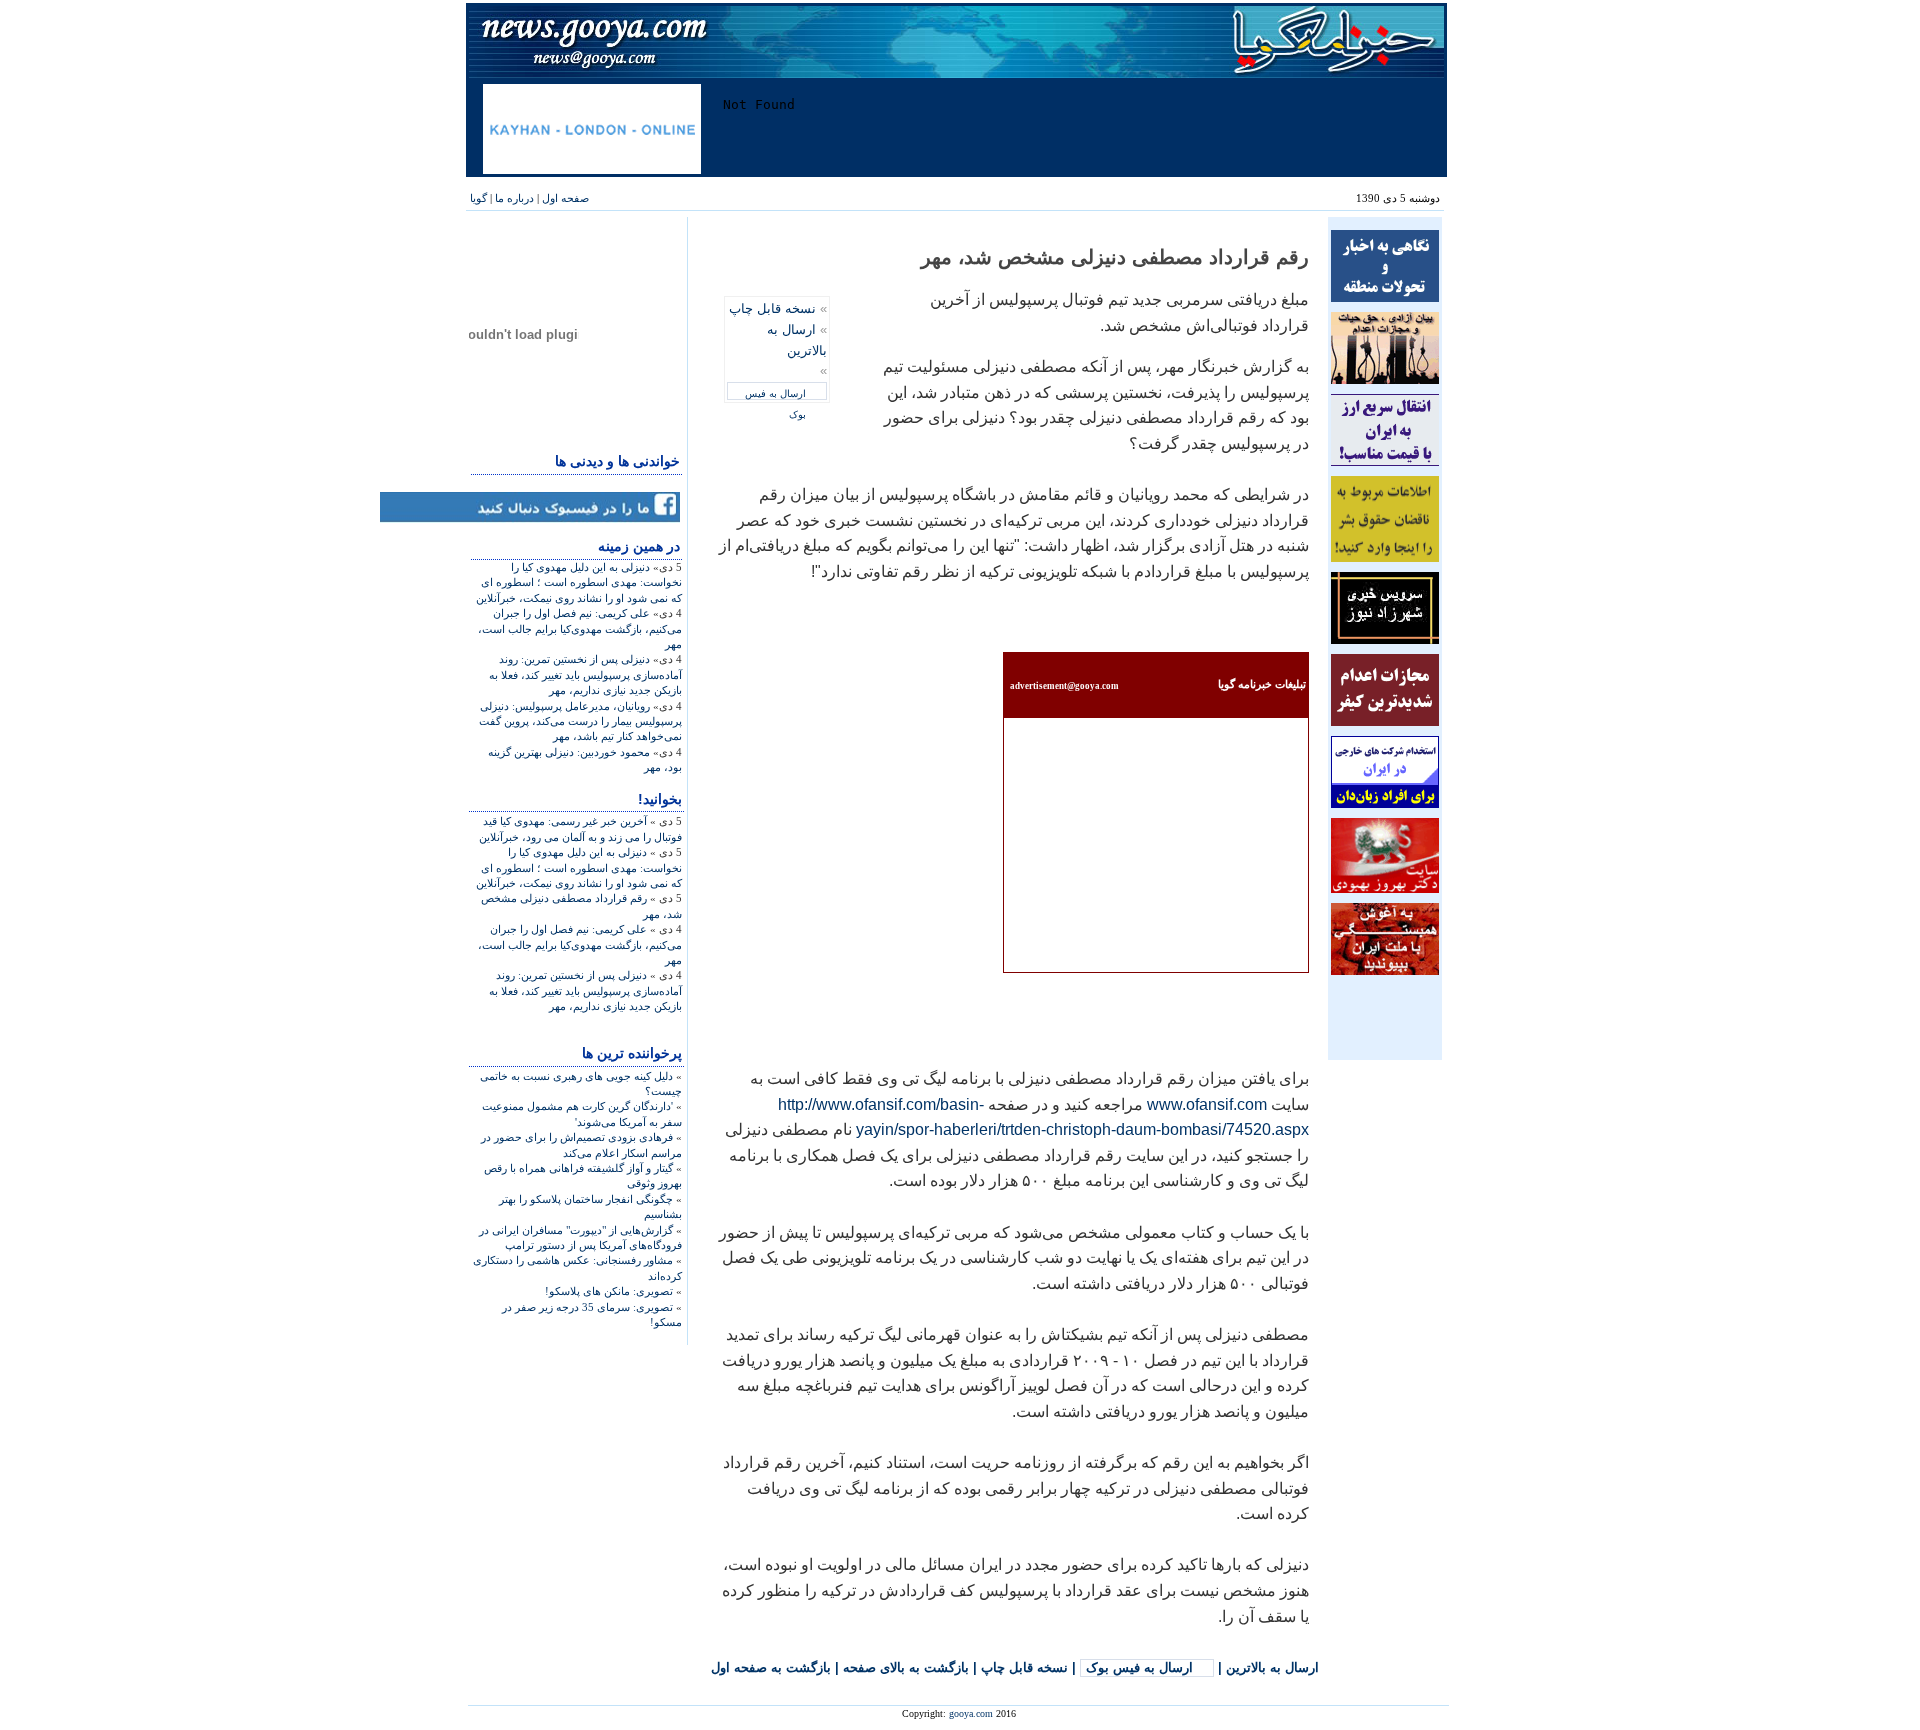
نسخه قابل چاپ (772, 308)
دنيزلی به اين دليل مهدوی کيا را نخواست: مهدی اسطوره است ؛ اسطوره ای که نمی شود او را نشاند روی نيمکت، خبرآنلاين (579, 582)
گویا (478, 198)
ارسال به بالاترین (1272, 1667)
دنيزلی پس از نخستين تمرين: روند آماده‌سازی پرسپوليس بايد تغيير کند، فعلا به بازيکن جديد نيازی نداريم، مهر (585, 674)
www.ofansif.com (1205, 1104)
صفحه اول (565, 198)
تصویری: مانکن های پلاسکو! (609, 1291)
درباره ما (514, 198)
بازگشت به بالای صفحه (906, 1667)
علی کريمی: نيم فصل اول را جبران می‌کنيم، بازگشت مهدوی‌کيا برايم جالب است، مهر (580, 628)
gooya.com (971, 1713)
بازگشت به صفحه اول (771, 1667)
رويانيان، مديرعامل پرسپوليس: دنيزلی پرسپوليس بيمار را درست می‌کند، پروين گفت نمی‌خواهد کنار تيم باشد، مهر (580, 721)
